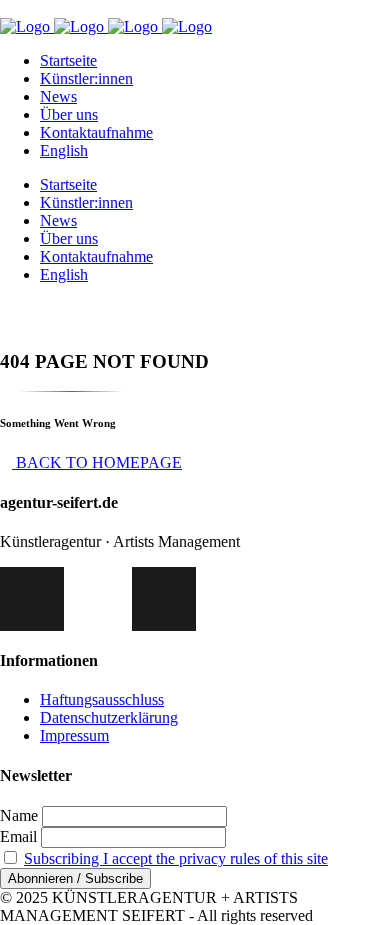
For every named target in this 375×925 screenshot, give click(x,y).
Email (18, 836)
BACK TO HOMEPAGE (97, 462)
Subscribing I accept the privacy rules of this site (176, 858)
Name (19, 815)
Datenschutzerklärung (109, 717)
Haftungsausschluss (102, 699)
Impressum (74, 735)
